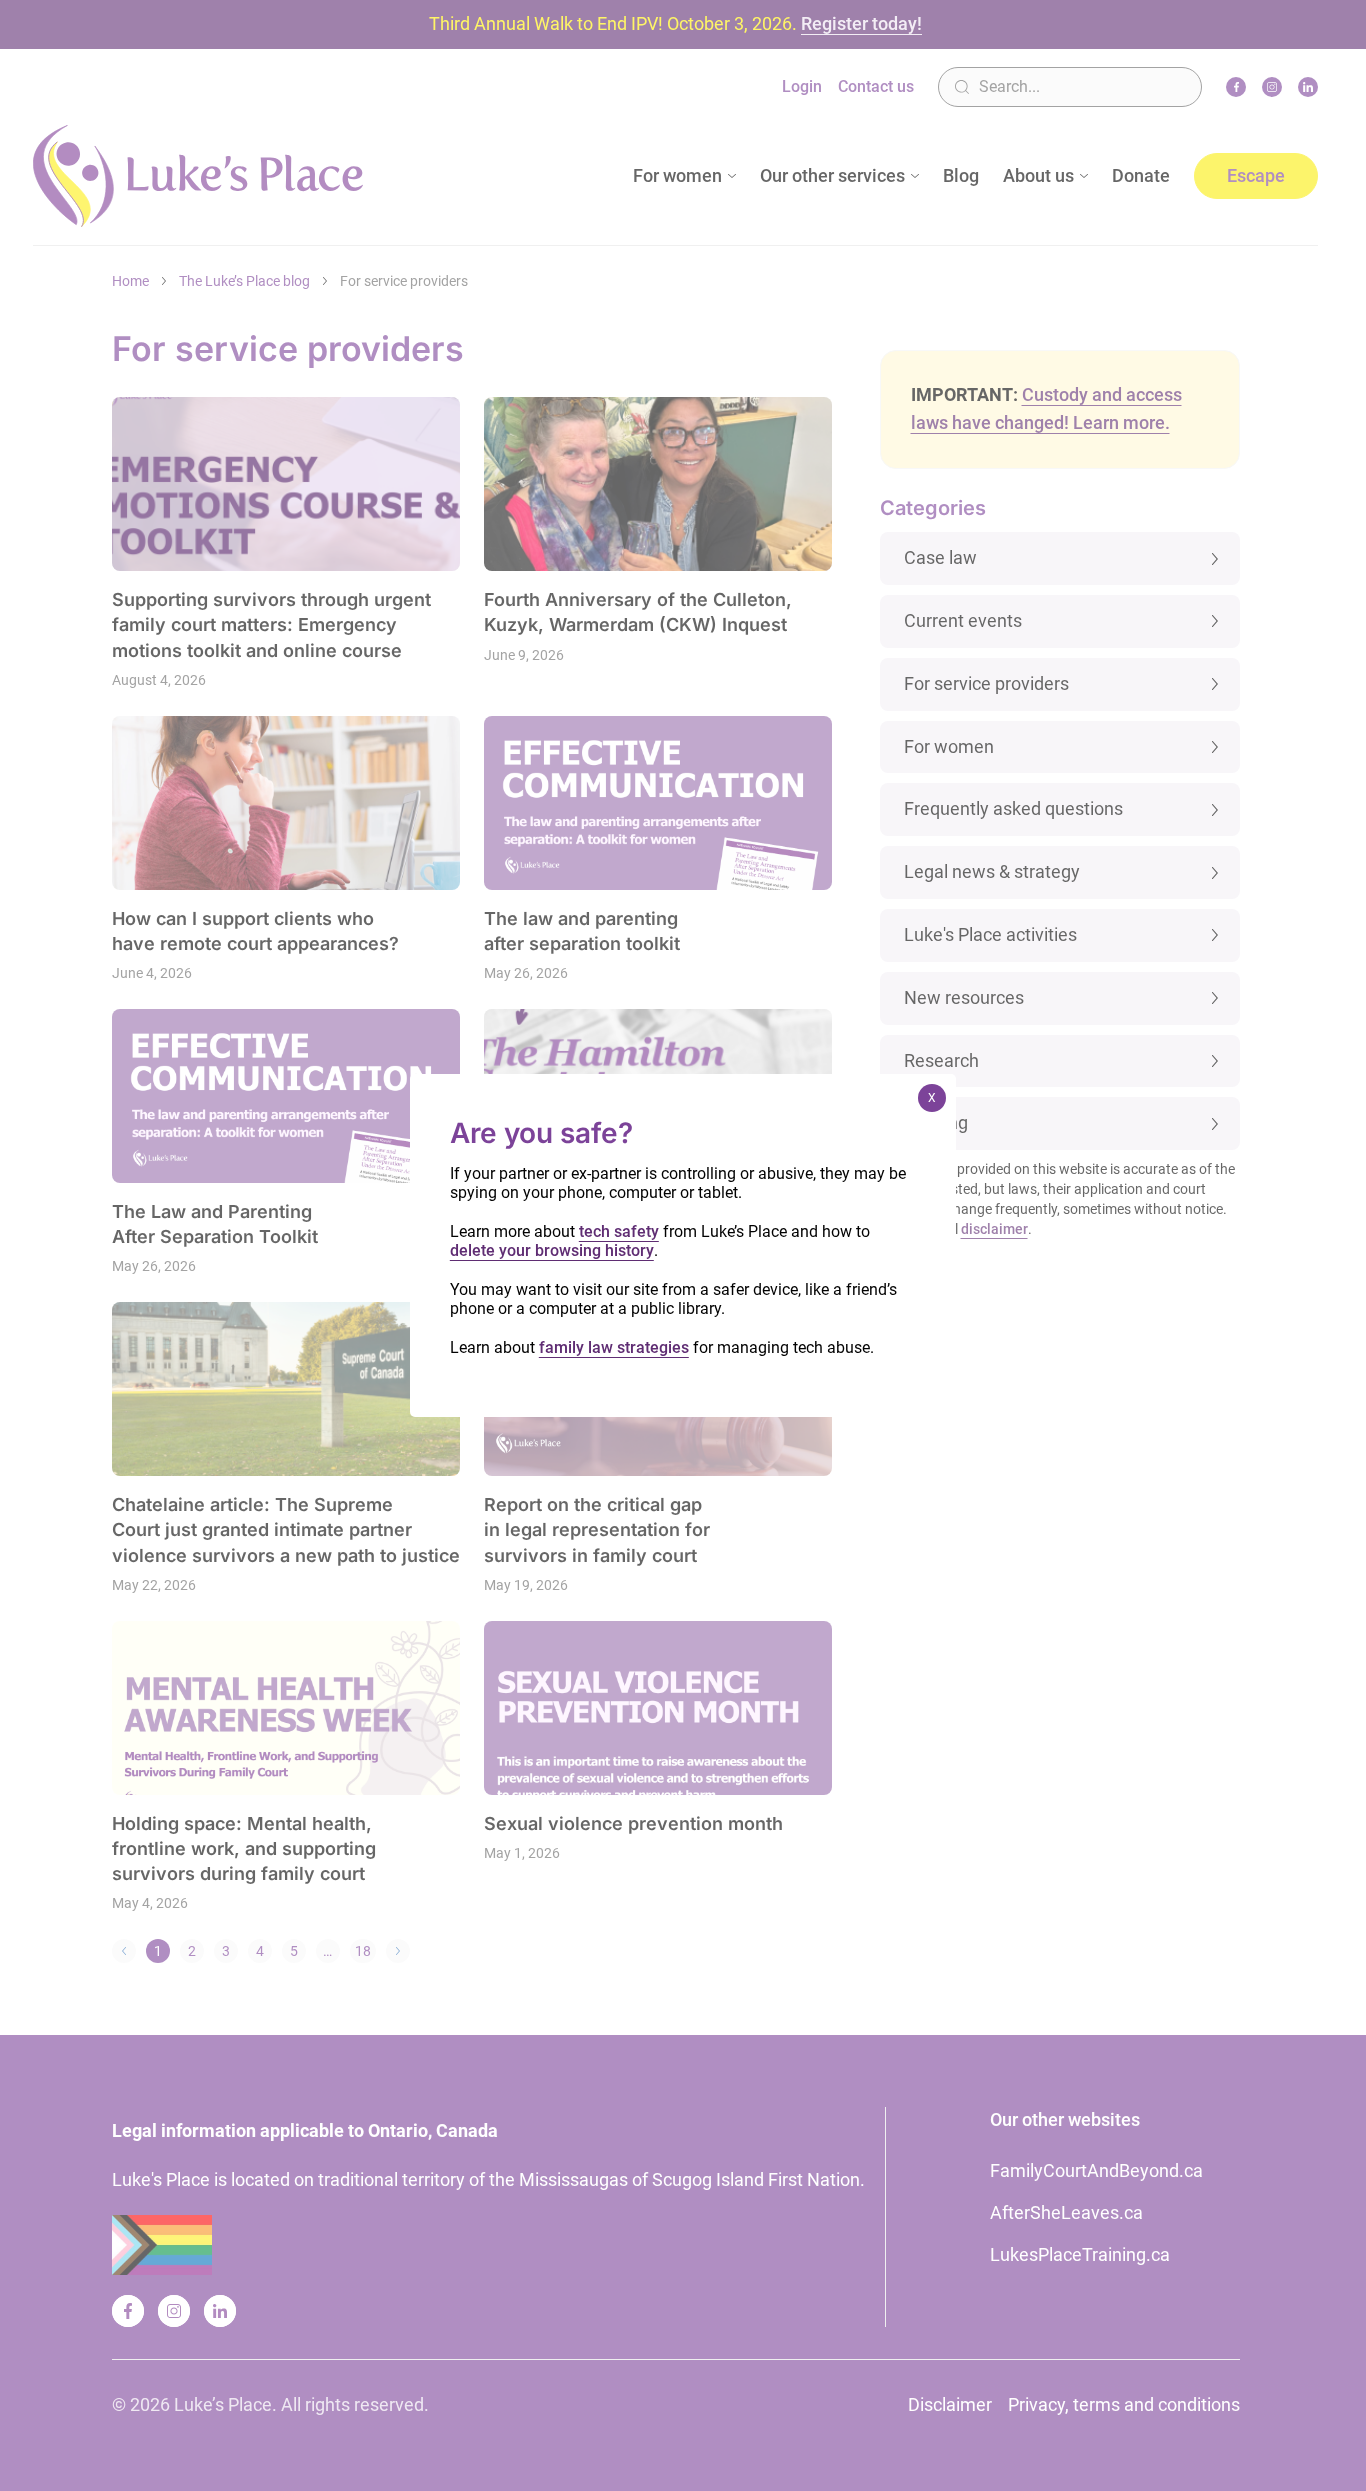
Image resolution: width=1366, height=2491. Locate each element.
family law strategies (614, 1347)
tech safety (619, 1231)
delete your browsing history (552, 1250)
